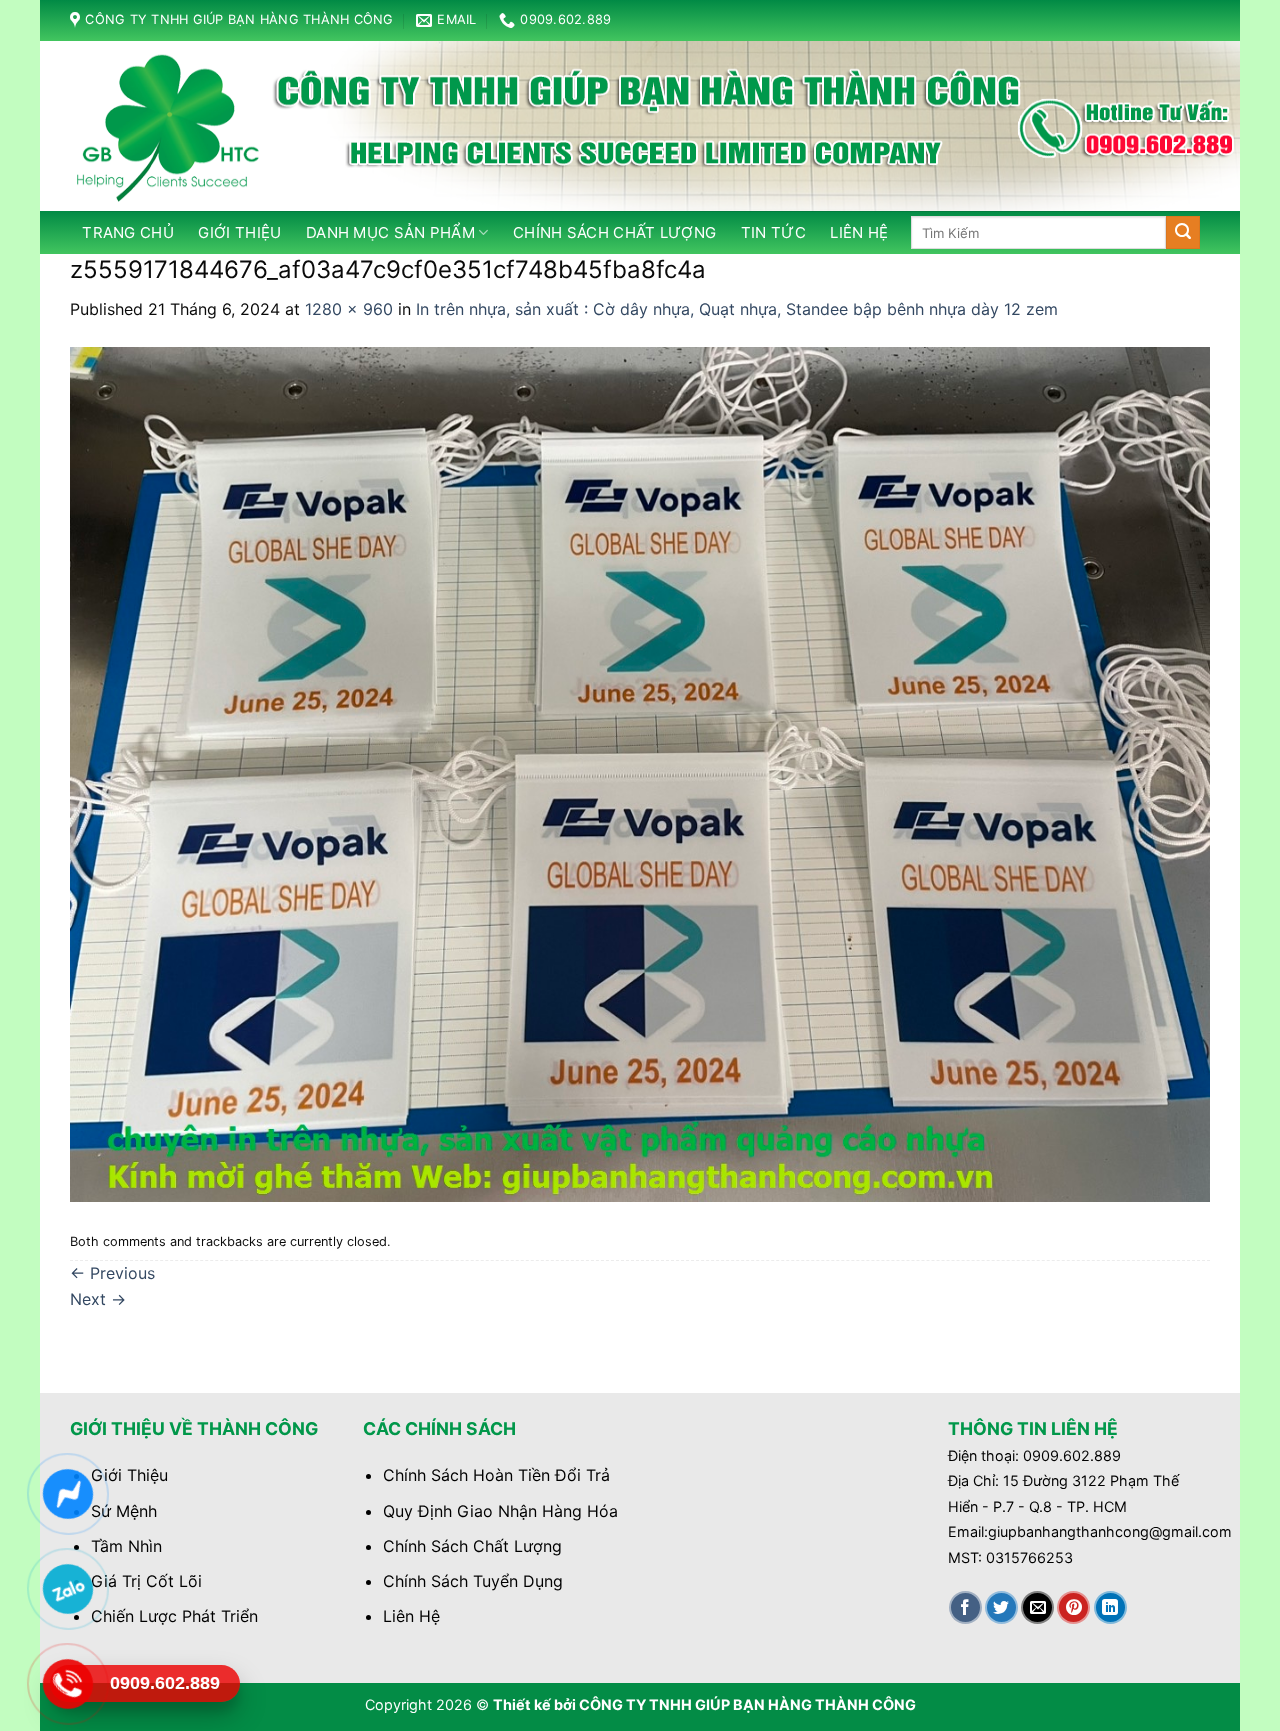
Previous (112, 1273)
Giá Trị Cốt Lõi (146, 1581)
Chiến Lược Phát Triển (174, 1616)
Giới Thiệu (239, 232)
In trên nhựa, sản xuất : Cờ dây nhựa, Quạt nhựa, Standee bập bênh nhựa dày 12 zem (737, 309)
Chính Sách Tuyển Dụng (473, 1581)
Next (98, 1299)
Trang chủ (128, 232)
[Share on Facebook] (965, 1607)
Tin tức (773, 232)
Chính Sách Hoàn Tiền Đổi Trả (496, 1475)
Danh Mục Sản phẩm (390, 232)
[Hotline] (67, 1684)
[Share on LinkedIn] (1110, 1607)
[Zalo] (67, 1589)
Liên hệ (859, 232)
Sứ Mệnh (124, 1511)
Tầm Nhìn (126, 1546)
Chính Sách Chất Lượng (472, 1546)
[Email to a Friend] (1037, 1607)
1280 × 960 (349, 309)
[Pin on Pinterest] (1073, 1607)
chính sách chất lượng (614, 232)
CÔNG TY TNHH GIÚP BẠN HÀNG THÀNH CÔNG (747, 1704)
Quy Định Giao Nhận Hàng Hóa (500, 1511)
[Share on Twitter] (1001, 1607)
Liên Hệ (411, 1616)
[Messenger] (67, 1494)
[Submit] (1183, 233)
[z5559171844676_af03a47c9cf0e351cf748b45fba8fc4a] (640, 773)
